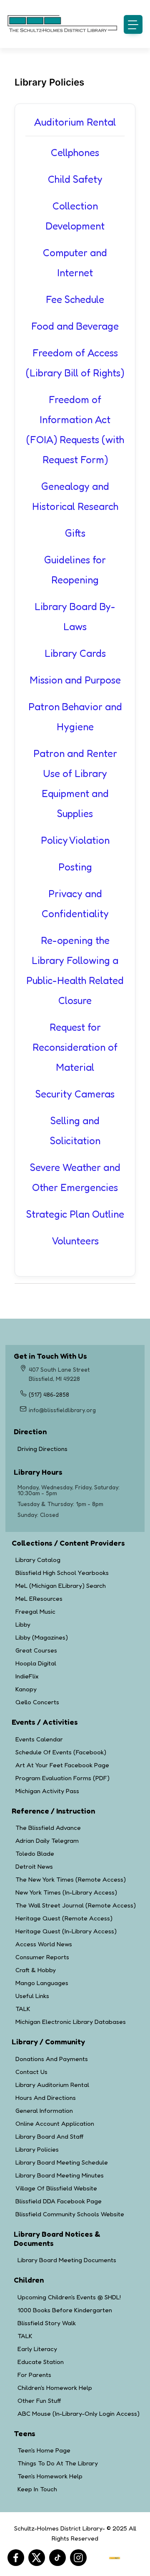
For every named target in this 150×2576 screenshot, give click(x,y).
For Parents (34, 2375)
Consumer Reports (42, 1957)
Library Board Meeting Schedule (62, 2162)
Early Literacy (37, 2349)
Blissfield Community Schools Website (70, 2214)
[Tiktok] (57, 2558)
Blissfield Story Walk (47, 2323)
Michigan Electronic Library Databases (71, 2022)
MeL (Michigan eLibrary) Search (61, 1586)
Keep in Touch (37, 2489)
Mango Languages (42, 1983)
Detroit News (34, 1866)
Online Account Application (55, 2123)
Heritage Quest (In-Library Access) (66, 1931)
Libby (23, 1624)
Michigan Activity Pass (47, 1791)
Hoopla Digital (36, 1663)
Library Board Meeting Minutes (60, 2175)
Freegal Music (35, 1611)
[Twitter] (37, 2558)
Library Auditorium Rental (52, 2085)
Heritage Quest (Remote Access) (64, 1918)
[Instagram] (78, 2558)
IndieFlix (27, 1676)
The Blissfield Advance (48, 1828)
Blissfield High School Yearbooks (62, 1573)
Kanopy (26, 1689)
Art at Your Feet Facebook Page (62, 1765)
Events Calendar (39, 1739)
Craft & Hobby (36, 1970)
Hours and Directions (46, 2098)
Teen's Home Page (44, 2450)
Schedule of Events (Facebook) (61, 1752)
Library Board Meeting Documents (67, 2260)
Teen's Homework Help (50, 2476)
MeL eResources (39, 1598)
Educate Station (41, 2362)
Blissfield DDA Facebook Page (59, 2201)
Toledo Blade (35, 1853)
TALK (23, 2009)
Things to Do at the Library (58, 2463)
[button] (133, 24)
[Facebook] (16, 2558)
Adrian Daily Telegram (47, 1841)
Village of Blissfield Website (56, 2188)
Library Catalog (38, 1560)
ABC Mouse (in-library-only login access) (79, 2413)
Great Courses (36, 1650)
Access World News (44, 1944)
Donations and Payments (52, 2059)
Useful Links (32, 1996)
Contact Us (31, 2072)
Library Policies (37, 2149)
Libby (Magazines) (42, 1637)
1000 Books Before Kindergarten (65, 2310)
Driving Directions (74, 1449)
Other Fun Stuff (39, 2401)
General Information (44, 2111)
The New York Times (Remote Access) (71, 1879)
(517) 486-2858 (49, 1394)
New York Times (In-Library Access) (66, 1892)
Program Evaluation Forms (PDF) (62, 1778)
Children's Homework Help (55, 2388)
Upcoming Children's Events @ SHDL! (69, 2297)
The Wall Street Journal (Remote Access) (76, 1905)
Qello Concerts (37, 1702)
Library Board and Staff (49, 2136)
